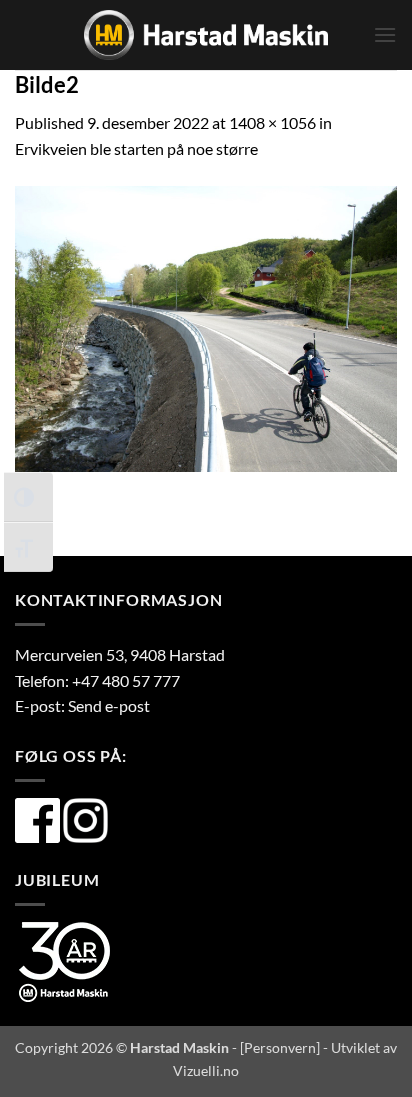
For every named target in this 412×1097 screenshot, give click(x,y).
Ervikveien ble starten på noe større (136, 148)
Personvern (280, 1047)
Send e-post (109, 705)
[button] (385, 34)
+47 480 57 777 (126, 680)
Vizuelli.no (206, 1070)
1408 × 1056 (272, 122)
